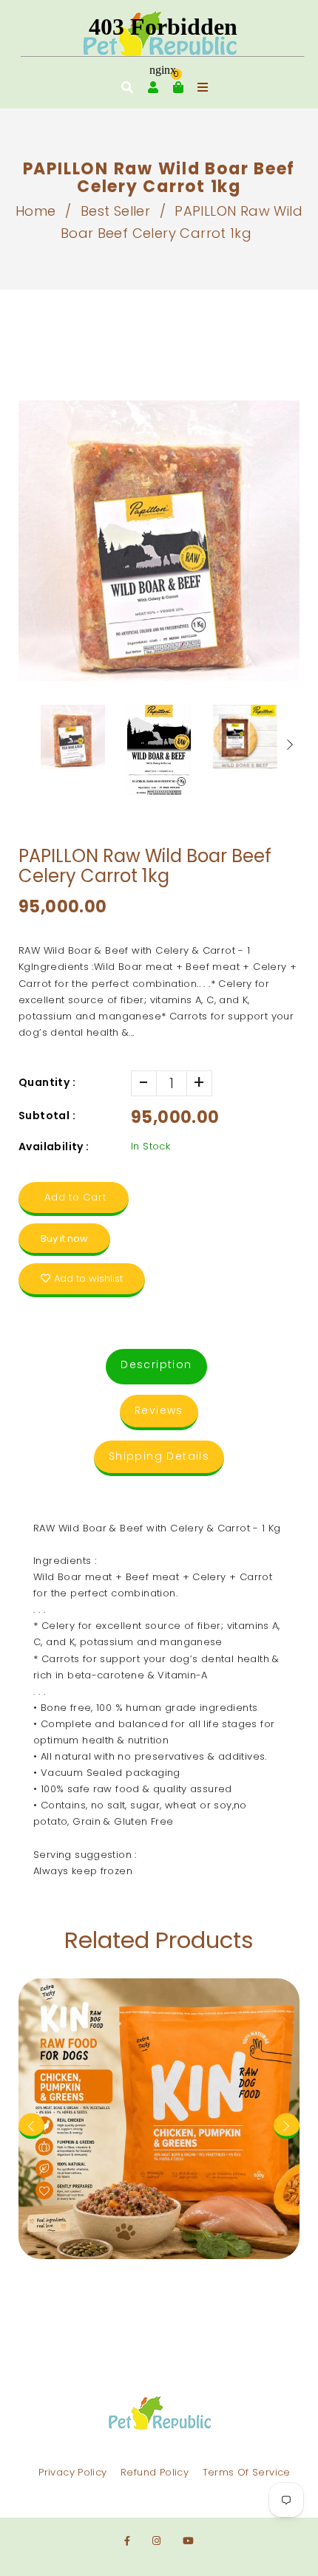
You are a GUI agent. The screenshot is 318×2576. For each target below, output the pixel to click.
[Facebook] (127, 2541)
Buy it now (64, 1239)
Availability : (54, 1147)
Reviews (159, 1410)
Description (156, 1364)
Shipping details (159, 1456)
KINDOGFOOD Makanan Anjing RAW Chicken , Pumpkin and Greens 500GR (159, 2019)
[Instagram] (156, 2541)
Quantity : (47, 1082)
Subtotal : (47, 1116)
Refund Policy (155, 2472)
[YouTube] (188, 2541)
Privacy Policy (72, 2472)
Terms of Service (247, 2472)
